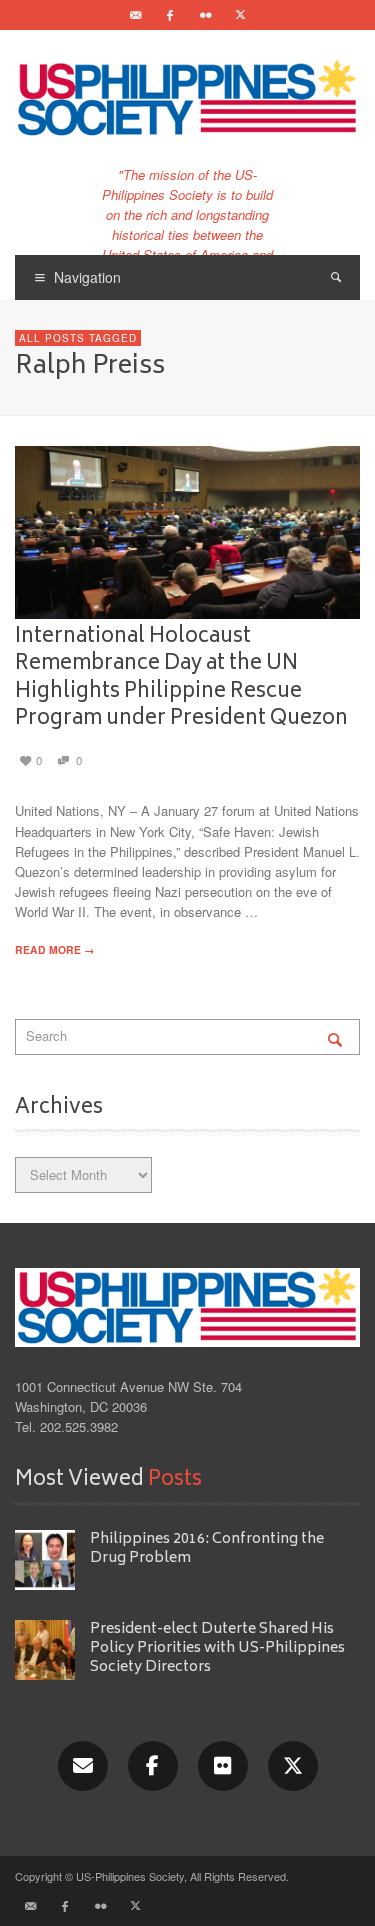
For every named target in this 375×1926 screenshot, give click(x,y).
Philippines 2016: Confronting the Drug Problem (207, 1549)
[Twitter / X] (240, 15)
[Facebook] (170, 15)
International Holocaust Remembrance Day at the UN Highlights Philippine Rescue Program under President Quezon (181, 678)
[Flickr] (205, 15)
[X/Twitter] (293, 1766)
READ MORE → (54, 949)
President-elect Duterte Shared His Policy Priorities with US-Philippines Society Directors (217, 1649)
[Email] (135, 15)
